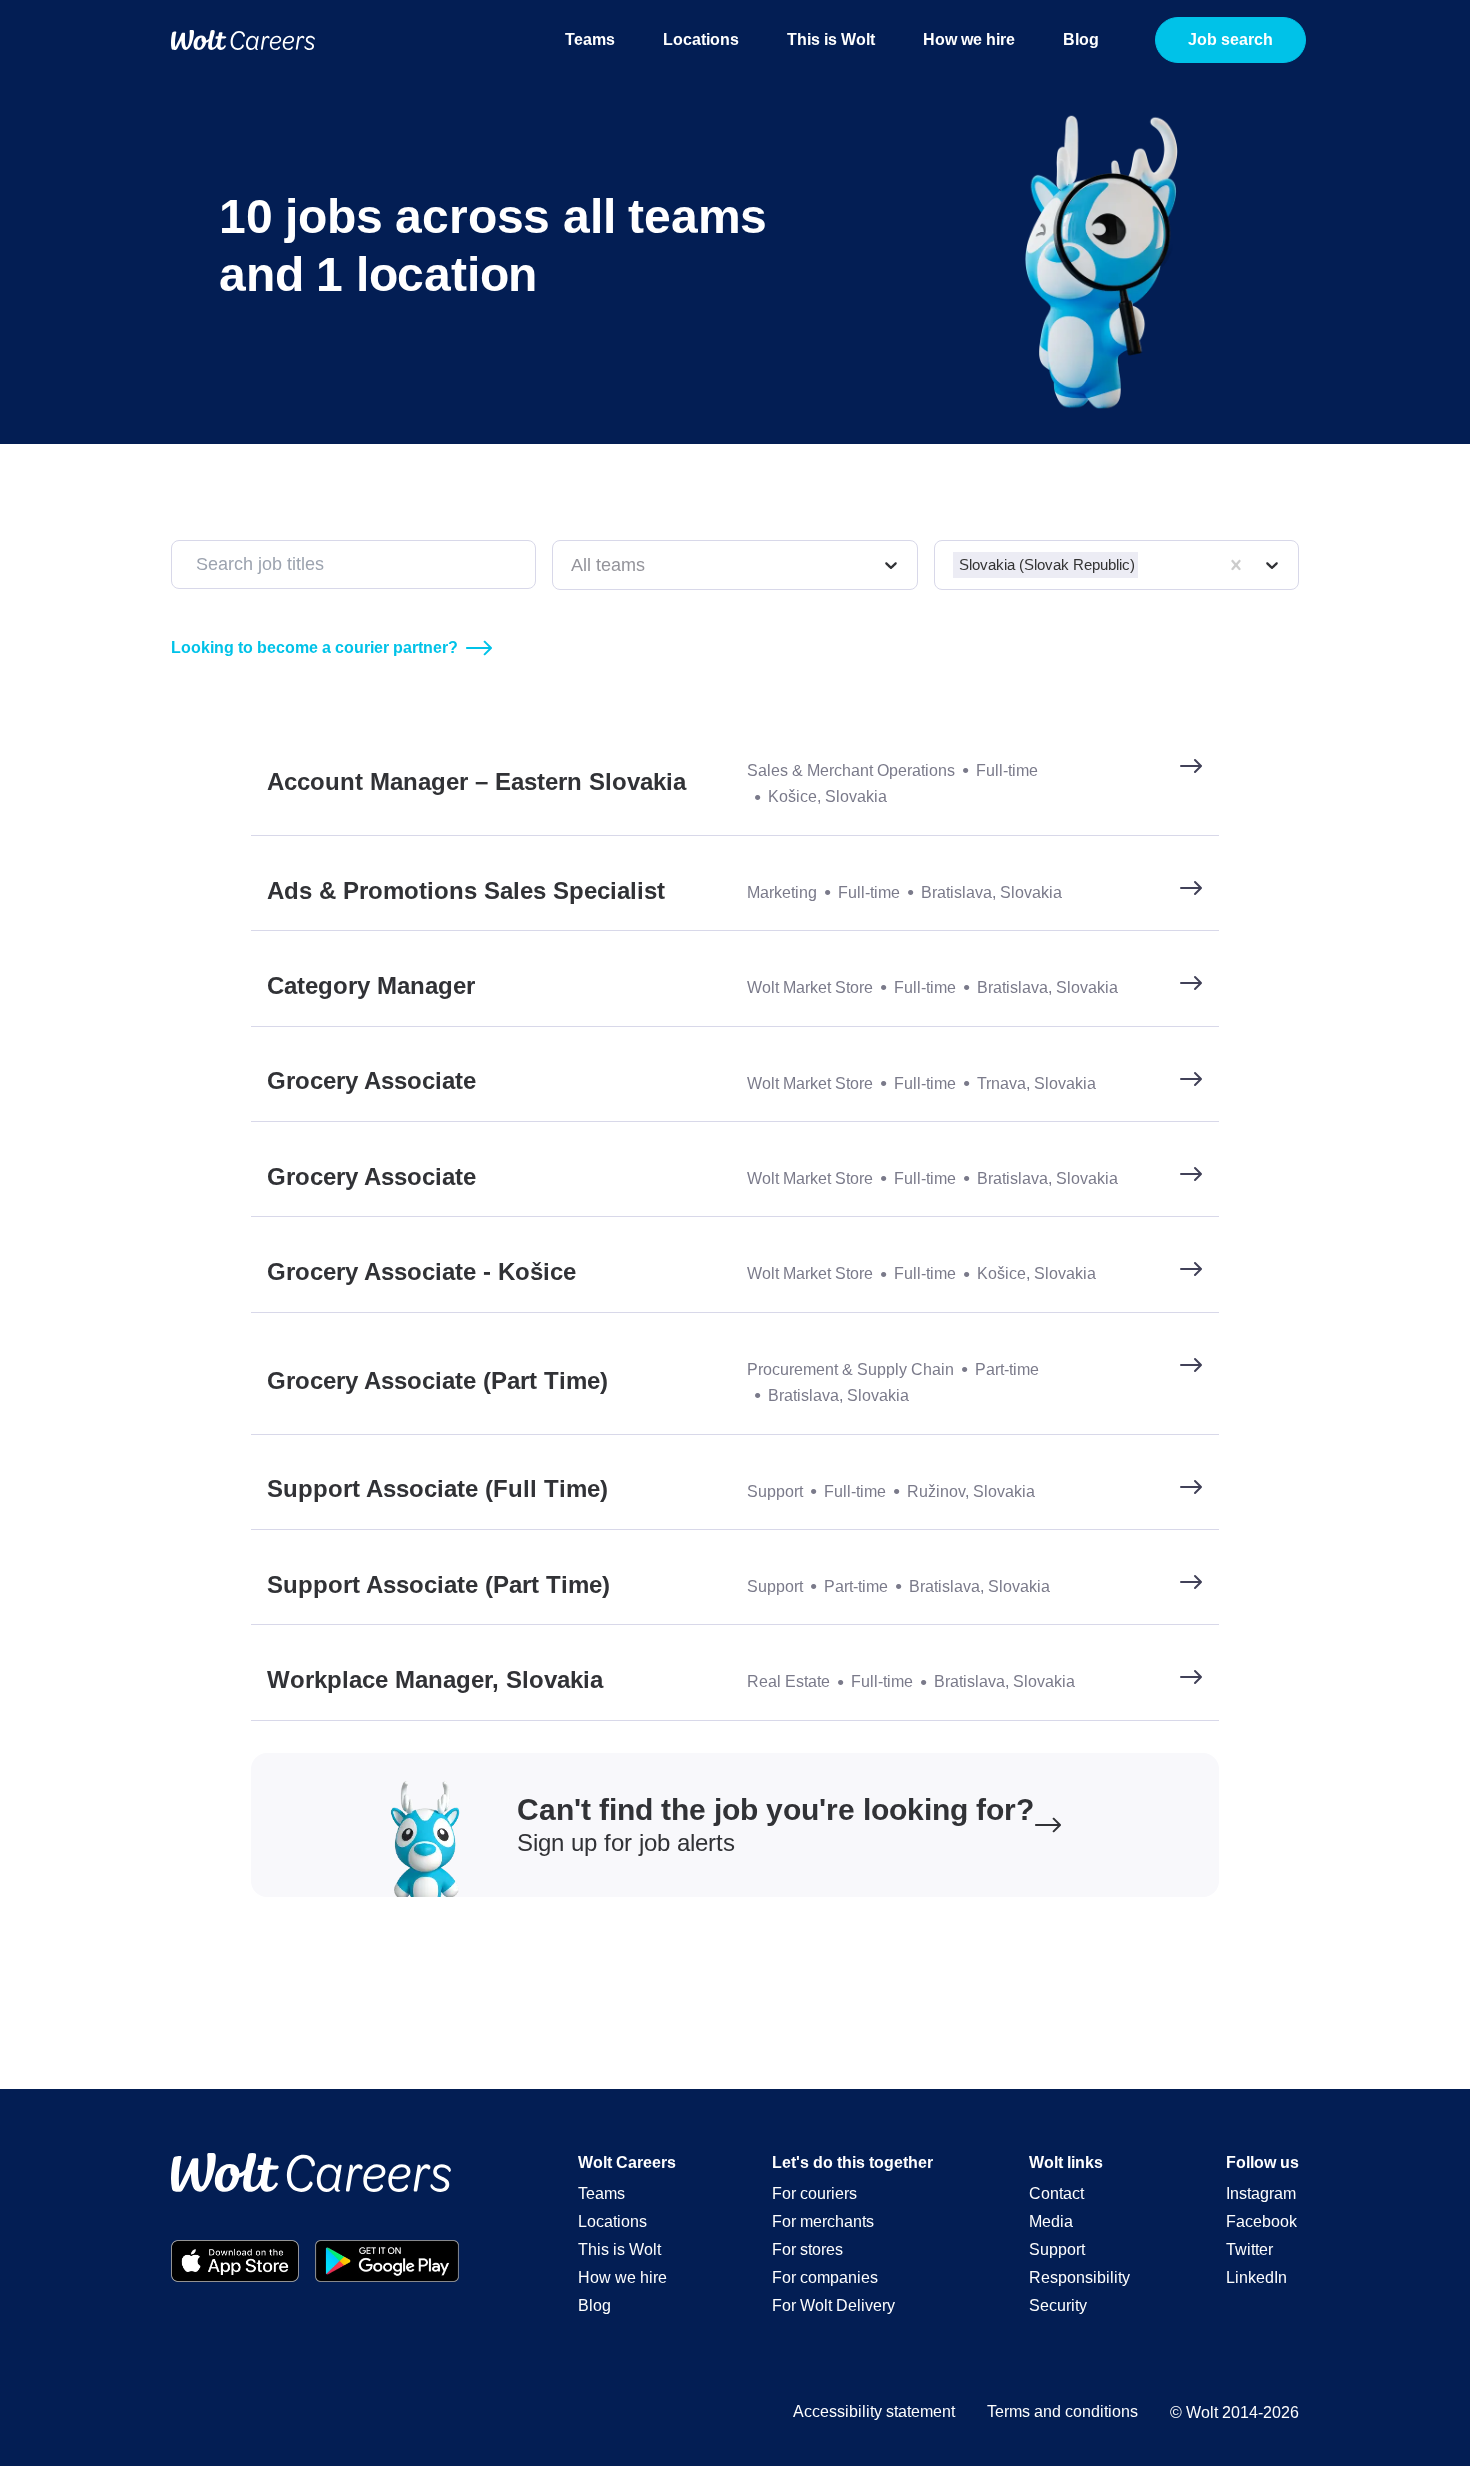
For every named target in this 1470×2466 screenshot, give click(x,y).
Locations (701, 39)
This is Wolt (831, 39)
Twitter (1249, 2249)
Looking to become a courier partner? (314, 647)
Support (1057, 2249)
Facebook (1261, 2221)
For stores (807, 2249)
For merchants (823, 2221)
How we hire (969, 39)
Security (1058, 2305)
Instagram (1261, 2193)
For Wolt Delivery (833, 2305)
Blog (1081, 39)
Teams (590, 39)
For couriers (814, 2193)
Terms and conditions (1062, 2411)
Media (1051, 2221)
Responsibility (1079, 2277)
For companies (825, 2277)
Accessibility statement (874, 2411)
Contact (1056, 2193)
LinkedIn (1256, 2277)
